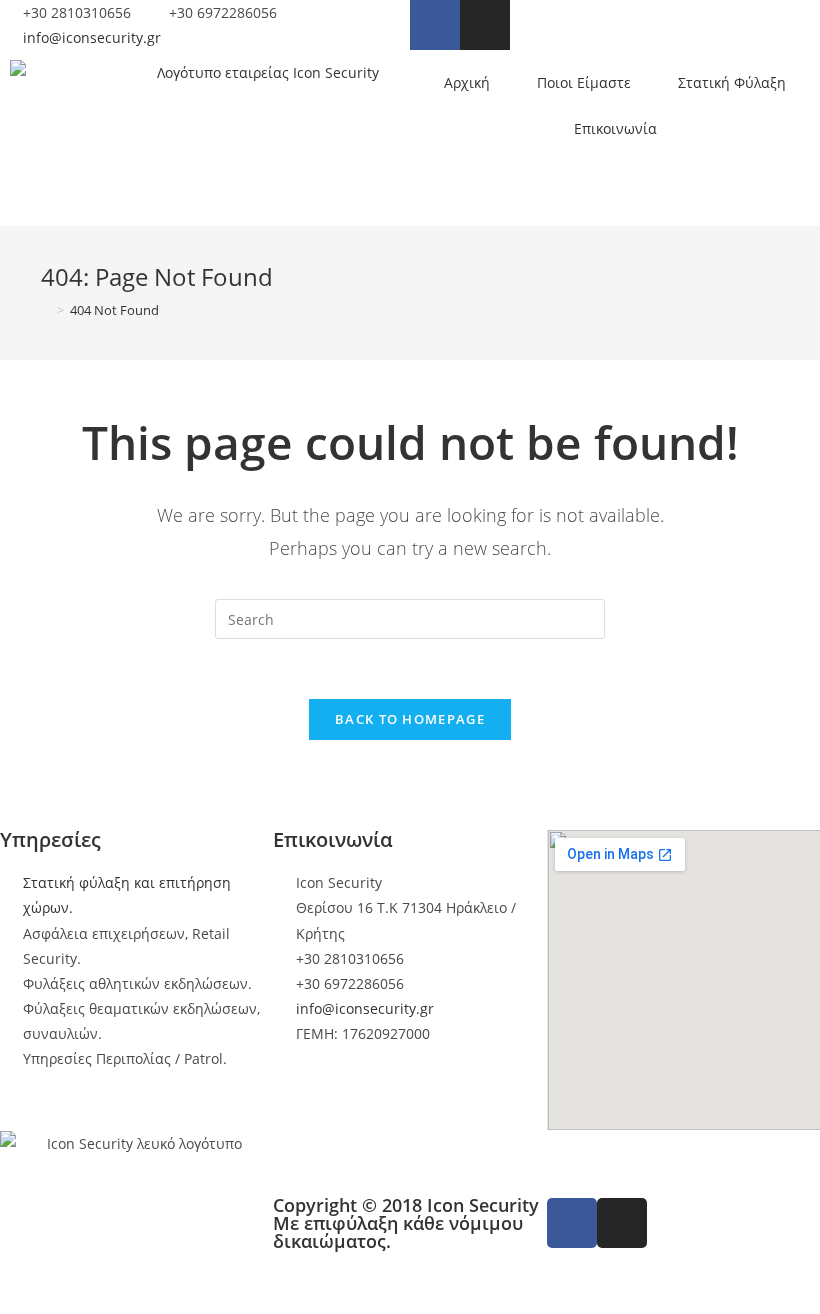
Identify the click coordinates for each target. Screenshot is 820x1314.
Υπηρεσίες (50, 839)
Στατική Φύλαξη (732, 82)
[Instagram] (485, 25)
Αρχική (467, 82)
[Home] (46, 310)
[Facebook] (435, 25)
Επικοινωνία (615, 128)
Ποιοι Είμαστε (584, 82)
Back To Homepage (410, 719)
